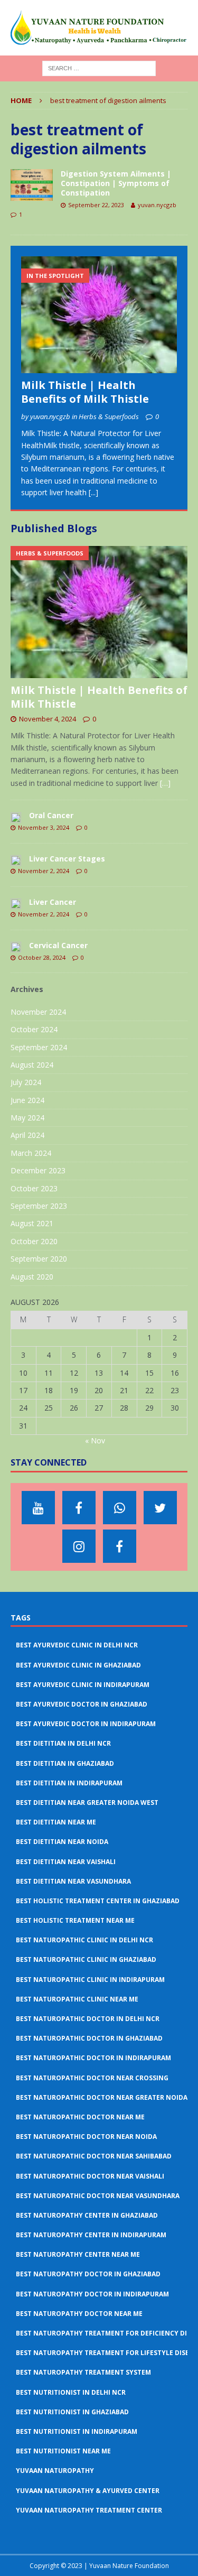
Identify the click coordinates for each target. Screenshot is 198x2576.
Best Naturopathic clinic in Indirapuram (90, 1980)
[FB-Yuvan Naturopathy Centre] (120, 1546)
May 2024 (27, 1118)
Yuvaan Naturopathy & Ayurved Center (88, 2491)
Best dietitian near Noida (62, 1842)
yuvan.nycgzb (157, 205)
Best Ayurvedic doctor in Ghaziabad (82, 1704)
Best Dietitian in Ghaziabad (65, 1763)
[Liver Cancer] (16, 903)
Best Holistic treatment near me (75, 1920)
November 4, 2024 (48, 719)
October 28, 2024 (42, 957)
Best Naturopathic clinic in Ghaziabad (86, 1959)
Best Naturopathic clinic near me (77, 1999)
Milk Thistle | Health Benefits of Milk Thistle (85, 392)
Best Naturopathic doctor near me (80, 2117)
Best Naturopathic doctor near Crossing (92, 2078)
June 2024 (27, 1100)
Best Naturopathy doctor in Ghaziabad (88, 2274)
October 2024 (34, 1029)
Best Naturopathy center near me (78, 2254)
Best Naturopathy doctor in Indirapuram (92, 2294)
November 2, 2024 (44, 871)
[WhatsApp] (120, 1508)
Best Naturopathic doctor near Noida (86, 2137)
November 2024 (38, 1012)
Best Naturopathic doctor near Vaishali (90, 2176)
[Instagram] (79, 1546)
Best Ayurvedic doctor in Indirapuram (86, 1724)
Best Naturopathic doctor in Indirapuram (93, 2058)
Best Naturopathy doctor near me (79, 2314)
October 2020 (34, 1241)
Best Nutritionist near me (63, 2451)
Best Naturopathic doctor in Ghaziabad (89, 2038)
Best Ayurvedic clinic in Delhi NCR (77, 1645)
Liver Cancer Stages (67, 859)
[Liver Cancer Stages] (16, 860)
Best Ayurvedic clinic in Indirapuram (83, 1685)
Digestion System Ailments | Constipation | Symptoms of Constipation (116, 183)
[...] (93, 492)
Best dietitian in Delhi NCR (63, 1743)
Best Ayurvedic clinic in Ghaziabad (78, 1665)
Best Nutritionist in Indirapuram (77, 2431)
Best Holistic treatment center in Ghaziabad (98, 1901)
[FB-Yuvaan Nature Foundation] (79, 1508)
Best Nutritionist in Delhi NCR (71, 2392)
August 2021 (32, 1223)
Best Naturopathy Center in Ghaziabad (87, 2215)
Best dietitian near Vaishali (66, 1862)
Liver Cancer (53, 902)
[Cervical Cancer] (16, 947)
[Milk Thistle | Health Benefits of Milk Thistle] (99, 315)
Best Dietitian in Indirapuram (69, 1783)
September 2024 (39, 1047)
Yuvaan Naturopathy (55, 2471)
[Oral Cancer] (16, 817)
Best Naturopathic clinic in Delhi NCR (84, 1940)
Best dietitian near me (56, 1822)
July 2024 (26, 1082)
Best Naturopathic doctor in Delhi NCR (88, 2019)
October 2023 (34, 1188)
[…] (165, 783)
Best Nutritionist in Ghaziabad (72, 2412)
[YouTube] (38, 1508)
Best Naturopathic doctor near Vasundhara (98, 2196)
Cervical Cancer (58, 945)
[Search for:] (99, 67)
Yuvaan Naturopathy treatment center (89, 2510)
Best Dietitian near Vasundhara (73, 1881)
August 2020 (32, 1277)
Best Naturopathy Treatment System (83, 2372)
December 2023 (38, 1170)
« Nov (95, 1440)
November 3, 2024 (44, 827)
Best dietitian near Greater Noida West (87, 1803)
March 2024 (31, 1153)
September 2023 (39, 1206)
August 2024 (32, 1065)
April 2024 (27, 1135)
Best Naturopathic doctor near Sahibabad (94, 2156)
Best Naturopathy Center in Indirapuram (91, 2235)
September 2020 (39, 1259)
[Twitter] (160, 1508)
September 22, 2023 (96, 205)
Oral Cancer (51, 815)
